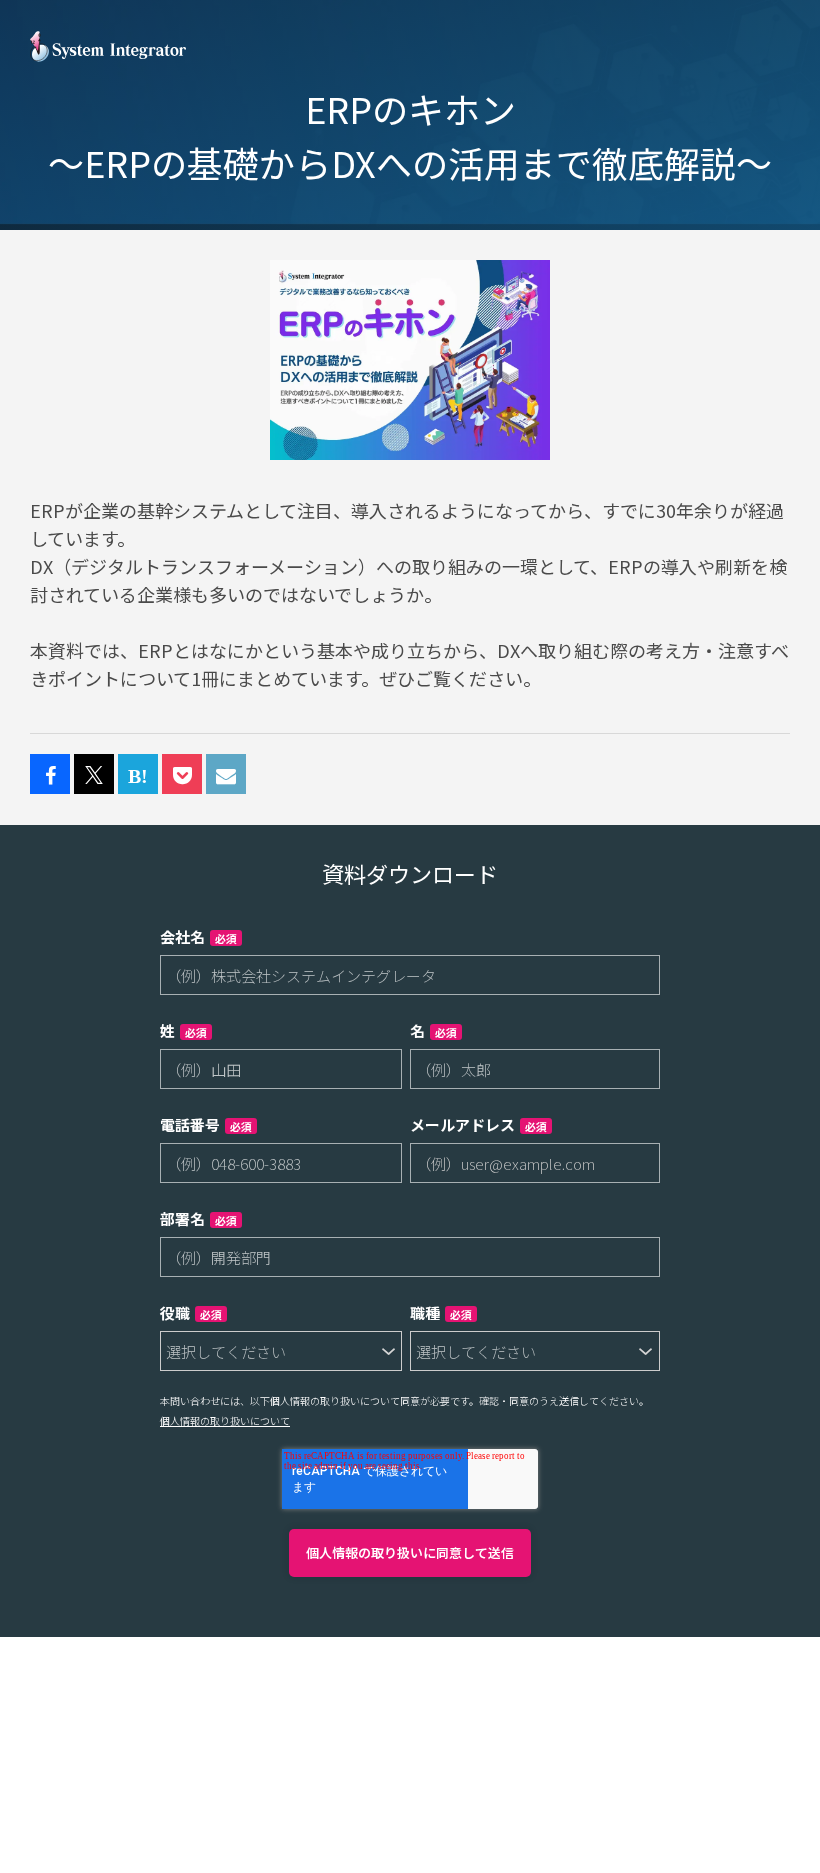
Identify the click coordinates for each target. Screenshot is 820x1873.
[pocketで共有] (182, 775)
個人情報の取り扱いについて (225, 1420)
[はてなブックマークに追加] (138, 775)
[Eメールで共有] (226, 775)
